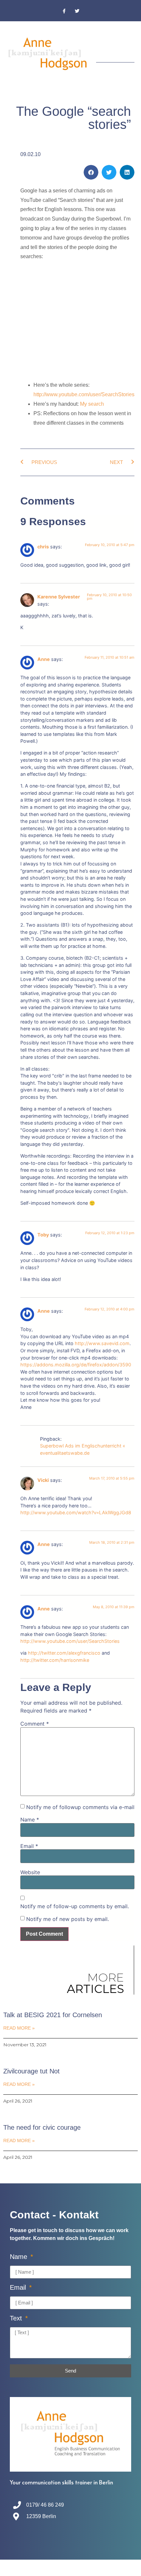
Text (17, 2318)
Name (30, 1820)
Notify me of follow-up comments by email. (75, 1906)
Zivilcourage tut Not (31, 2071)
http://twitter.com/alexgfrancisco (64, 1653)
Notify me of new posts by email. (68, 1919)
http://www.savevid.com (102, 1343)
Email (29, 1846)
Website (30, 1872)
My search (92, 404)
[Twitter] (77, 11)
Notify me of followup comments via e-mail (80, 1807)
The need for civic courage (42, 2127)
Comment (35, 1724)
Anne (44, 659)
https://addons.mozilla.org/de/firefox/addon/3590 (76, 1365)
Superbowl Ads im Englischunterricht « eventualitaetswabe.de (83, 1449)
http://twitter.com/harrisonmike (55, 1660)
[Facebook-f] (64, 11)
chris (43, 547)
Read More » (19, 2028)
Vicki (43, 1480)
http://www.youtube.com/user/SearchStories (84, 394)
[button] (130, 46)
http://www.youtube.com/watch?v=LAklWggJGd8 (76, 1512)
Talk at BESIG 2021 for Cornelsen (53, 2015)
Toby (43, 1235)
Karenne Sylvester (59, 597)
